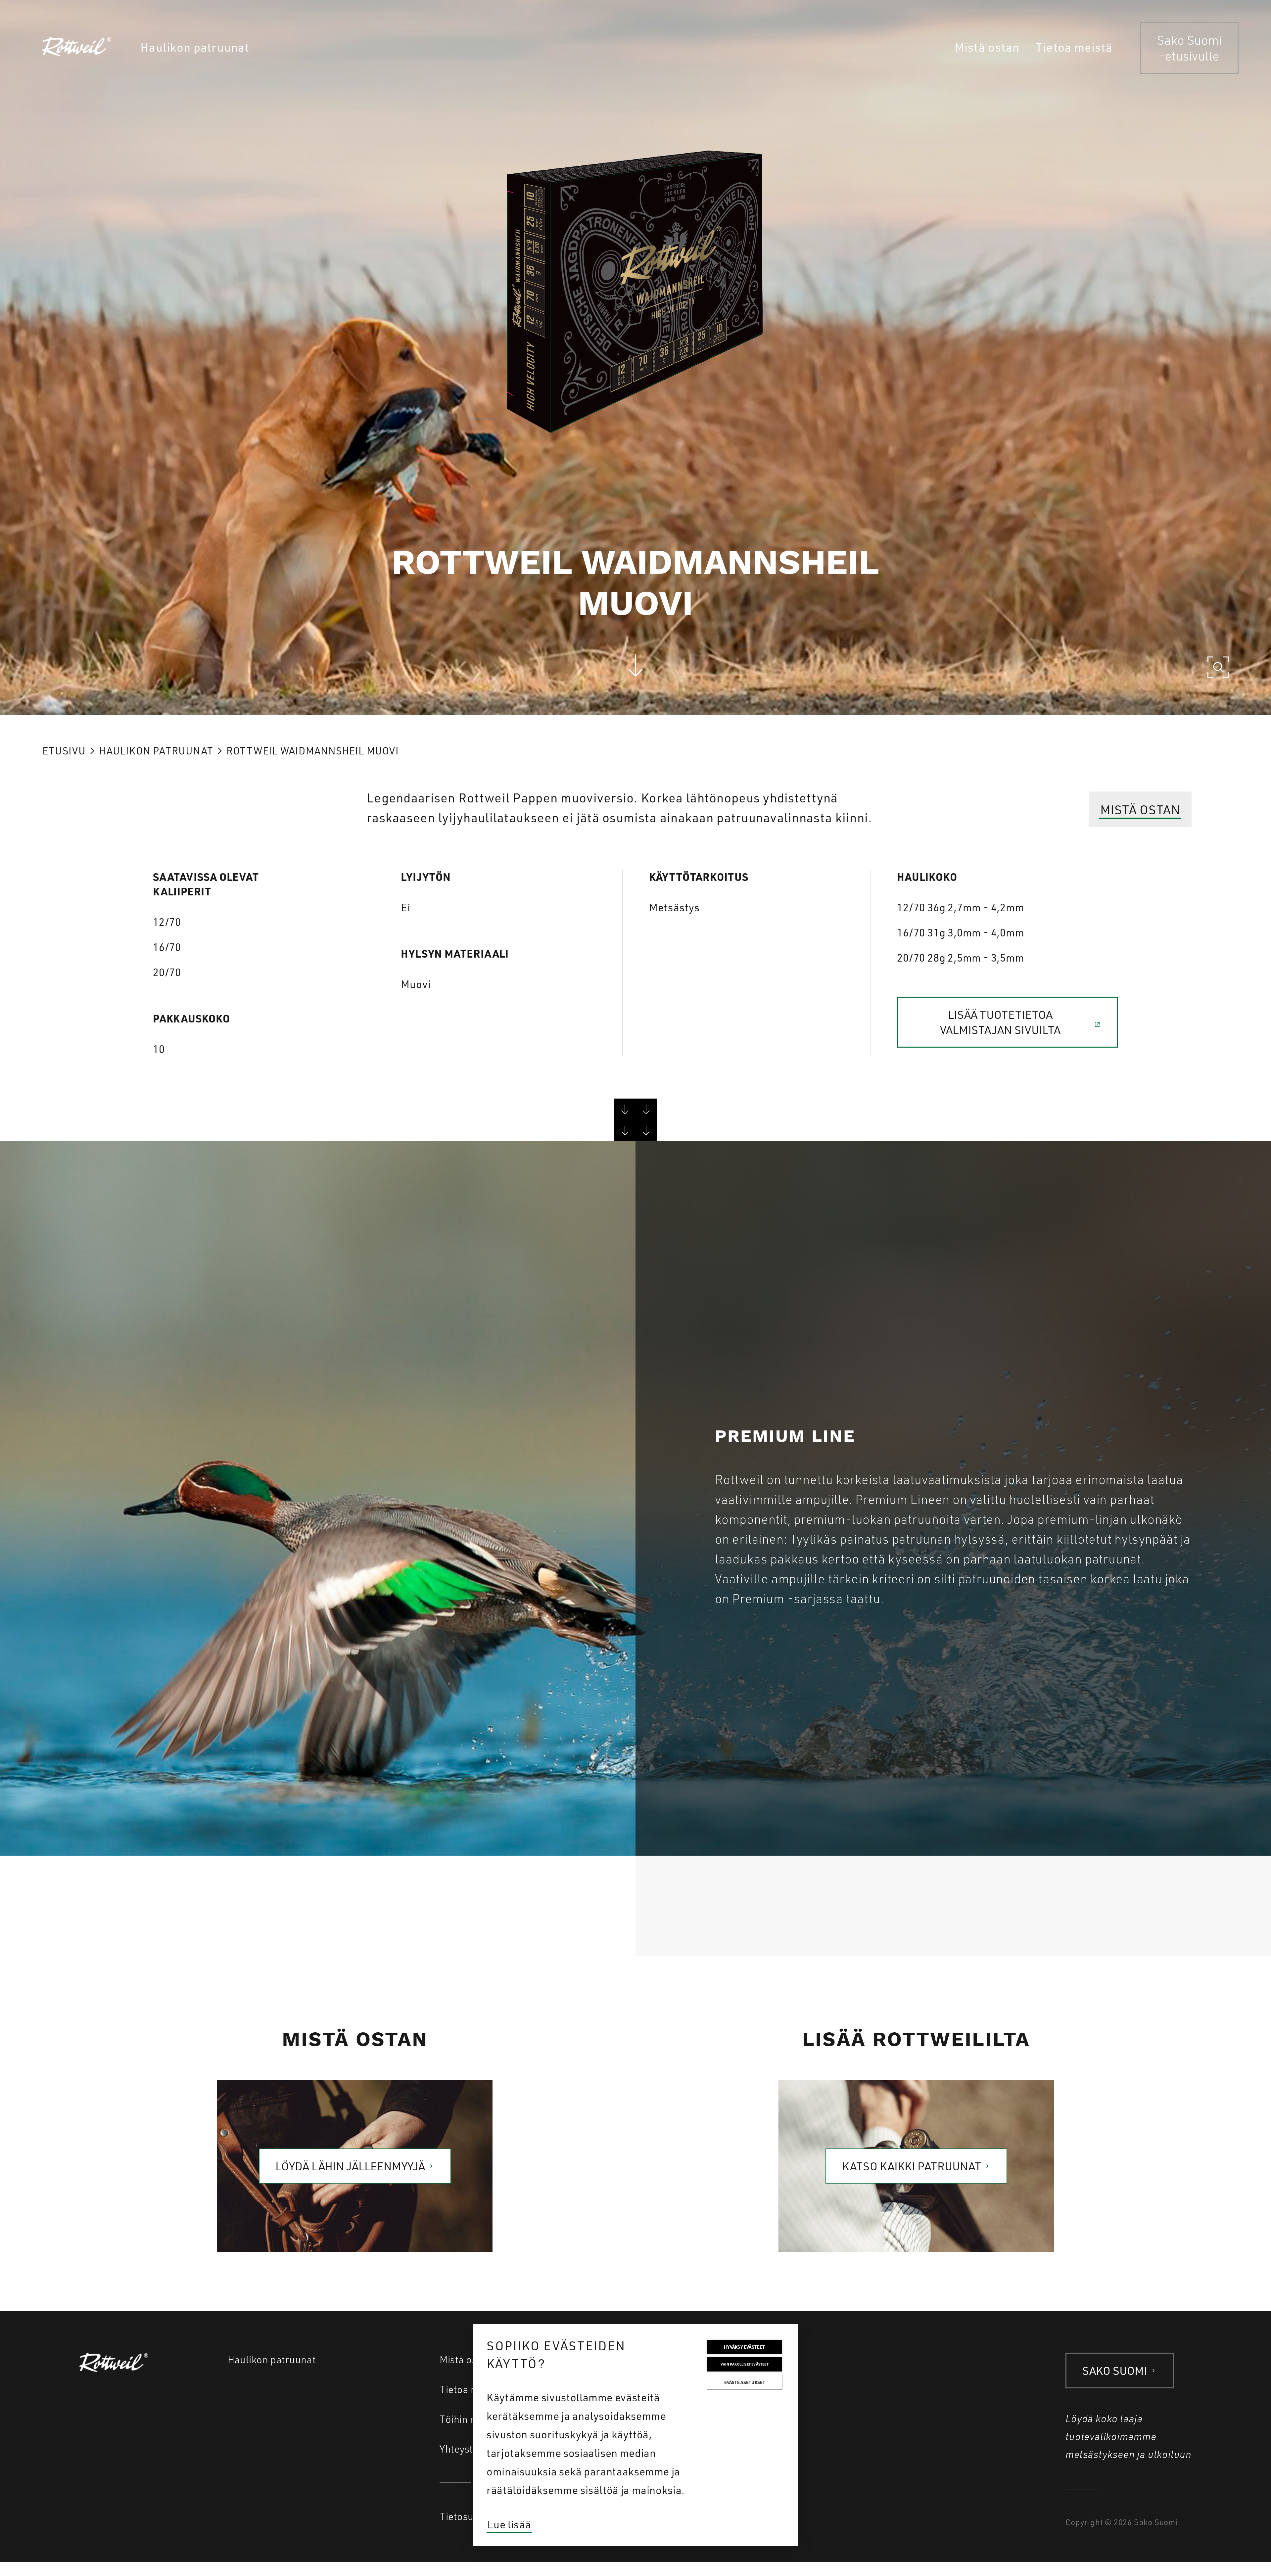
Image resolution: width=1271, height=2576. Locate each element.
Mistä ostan (466, 2359)
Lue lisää (509, 2524)
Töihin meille (469, 2419)
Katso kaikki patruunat (912, 2166)
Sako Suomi (1115, 2370)
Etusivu (64, 751)
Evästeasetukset (745, 2382)
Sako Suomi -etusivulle (1189, 48)
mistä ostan (1140, 809)
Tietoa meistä (470, 2389)
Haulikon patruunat (156, 751)
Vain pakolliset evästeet (745, 2364)
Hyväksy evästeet (744, 2347)
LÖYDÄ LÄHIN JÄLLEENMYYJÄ (350, 2166)
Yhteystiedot (468, 2449)
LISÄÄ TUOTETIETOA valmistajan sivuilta (1000, 1022)
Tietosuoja (464, 2516)
